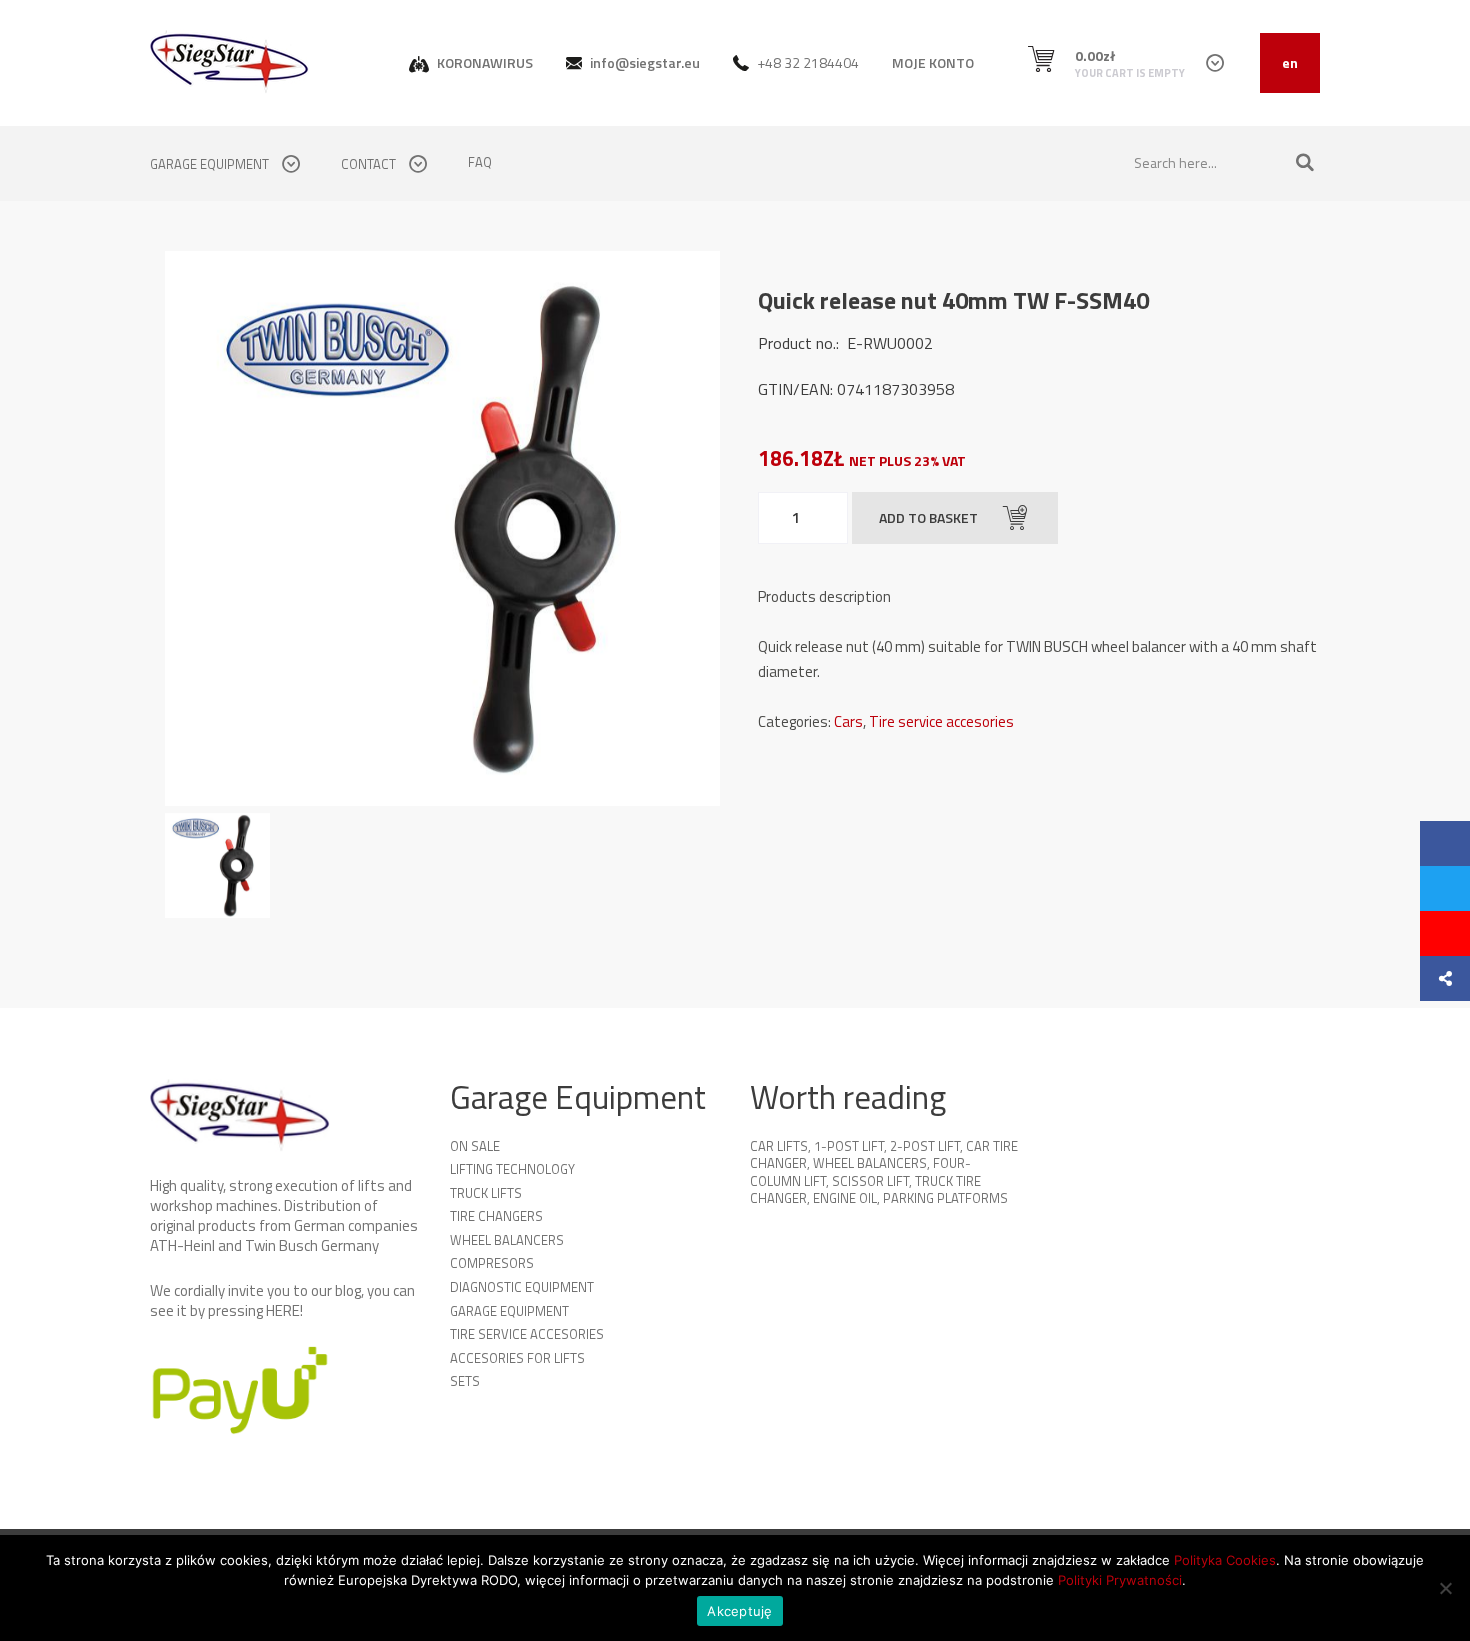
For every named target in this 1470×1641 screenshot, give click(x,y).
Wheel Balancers (507, 1240)
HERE (283, 1310)
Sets (465, 1381)
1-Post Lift (849, 1146)
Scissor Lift (870, 1181)
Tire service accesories (941, 721)
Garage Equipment (509, 1311)
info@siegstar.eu (643, 62)
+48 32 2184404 (806, 62)
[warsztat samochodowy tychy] (229, 61)
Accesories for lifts (517, 1358)
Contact (370, 164)
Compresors (492, 1263)
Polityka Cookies (1225, 1560)
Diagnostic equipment (522, 1287)
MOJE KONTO (933, 62)
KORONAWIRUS (483, 62)
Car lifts (779, 1146)
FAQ (480, 162)
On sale (475, 1146)
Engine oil (845, 1198)
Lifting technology (512, 1169)
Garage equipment (211, 164)
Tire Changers (496, 1216)
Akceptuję (739, 1611)
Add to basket (928, 517)
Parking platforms (945, 1198)
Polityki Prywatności (1120, 1580)
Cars (848, 721)
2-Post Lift (925, 1146)
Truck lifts (486, 1193)
